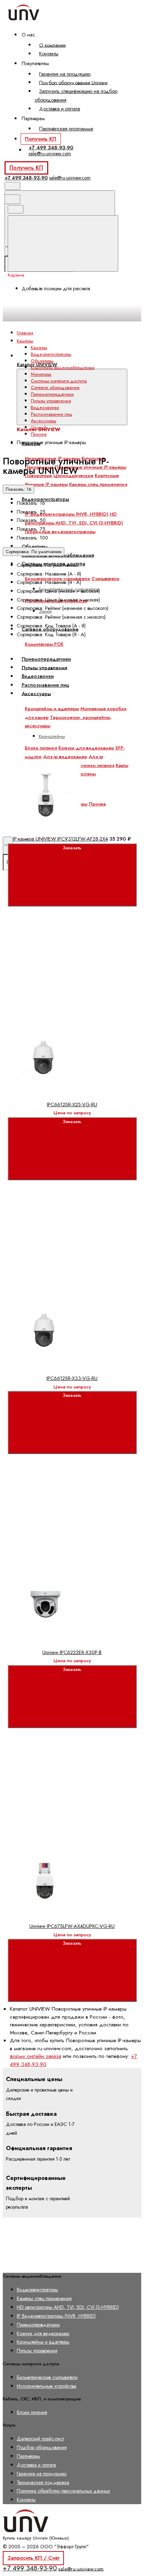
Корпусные (107, 475)
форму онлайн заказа (35, 2056)
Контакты (49, 54)
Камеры (39, 348)
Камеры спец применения (98, 484)
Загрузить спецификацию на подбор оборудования (76, 96)
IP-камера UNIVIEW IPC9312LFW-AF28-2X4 (60, 839)
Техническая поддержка (43, 2482)
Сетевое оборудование (55, 388)
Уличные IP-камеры (46, 484)
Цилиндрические (73, 475)
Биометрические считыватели (47, 2377)
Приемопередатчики (52, 394)
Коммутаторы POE (44, 644)
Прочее (97, 804)
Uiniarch (39, 427)
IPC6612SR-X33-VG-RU (72, 1378)
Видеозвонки (45, 407)
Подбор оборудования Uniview (73, 82)
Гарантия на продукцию (65, 74)
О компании (52, 45)
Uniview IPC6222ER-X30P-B (72, 1652)
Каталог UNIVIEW (37, 364)
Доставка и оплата (60, 109)
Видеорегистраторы (45, 499)
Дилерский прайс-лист (40, 2439)
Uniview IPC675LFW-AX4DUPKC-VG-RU (72, 1926)
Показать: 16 (19, 489)
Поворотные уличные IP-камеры (91, 467)
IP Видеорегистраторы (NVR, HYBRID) (67, 514)
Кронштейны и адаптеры (43, 2342)
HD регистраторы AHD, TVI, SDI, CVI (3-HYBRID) (68, 2307)
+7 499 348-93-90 (51, 148)
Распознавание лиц (51, 414)
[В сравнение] (60, 698)
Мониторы (41, 374)
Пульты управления (51, 401)
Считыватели (106, 579)
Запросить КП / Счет (33, 2558)
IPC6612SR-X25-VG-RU (72, 1105)
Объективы (35, 546)
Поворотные (38, 475)
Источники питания (93, 765)
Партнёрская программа (66, 129)
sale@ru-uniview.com (50, 154)
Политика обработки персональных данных (63, 2491)
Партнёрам (28, 2456)
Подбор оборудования (42, 2447)
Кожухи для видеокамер (43, 2333)
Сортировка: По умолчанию (34, 552)
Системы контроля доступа (59, 381)
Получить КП (41, 139)
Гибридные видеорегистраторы (60, 532)
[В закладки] (60, 753)
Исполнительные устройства (46, 2386)
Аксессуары (44, 421)
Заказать (72, 848)
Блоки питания (32, 2412)
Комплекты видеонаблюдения (63, 368)
